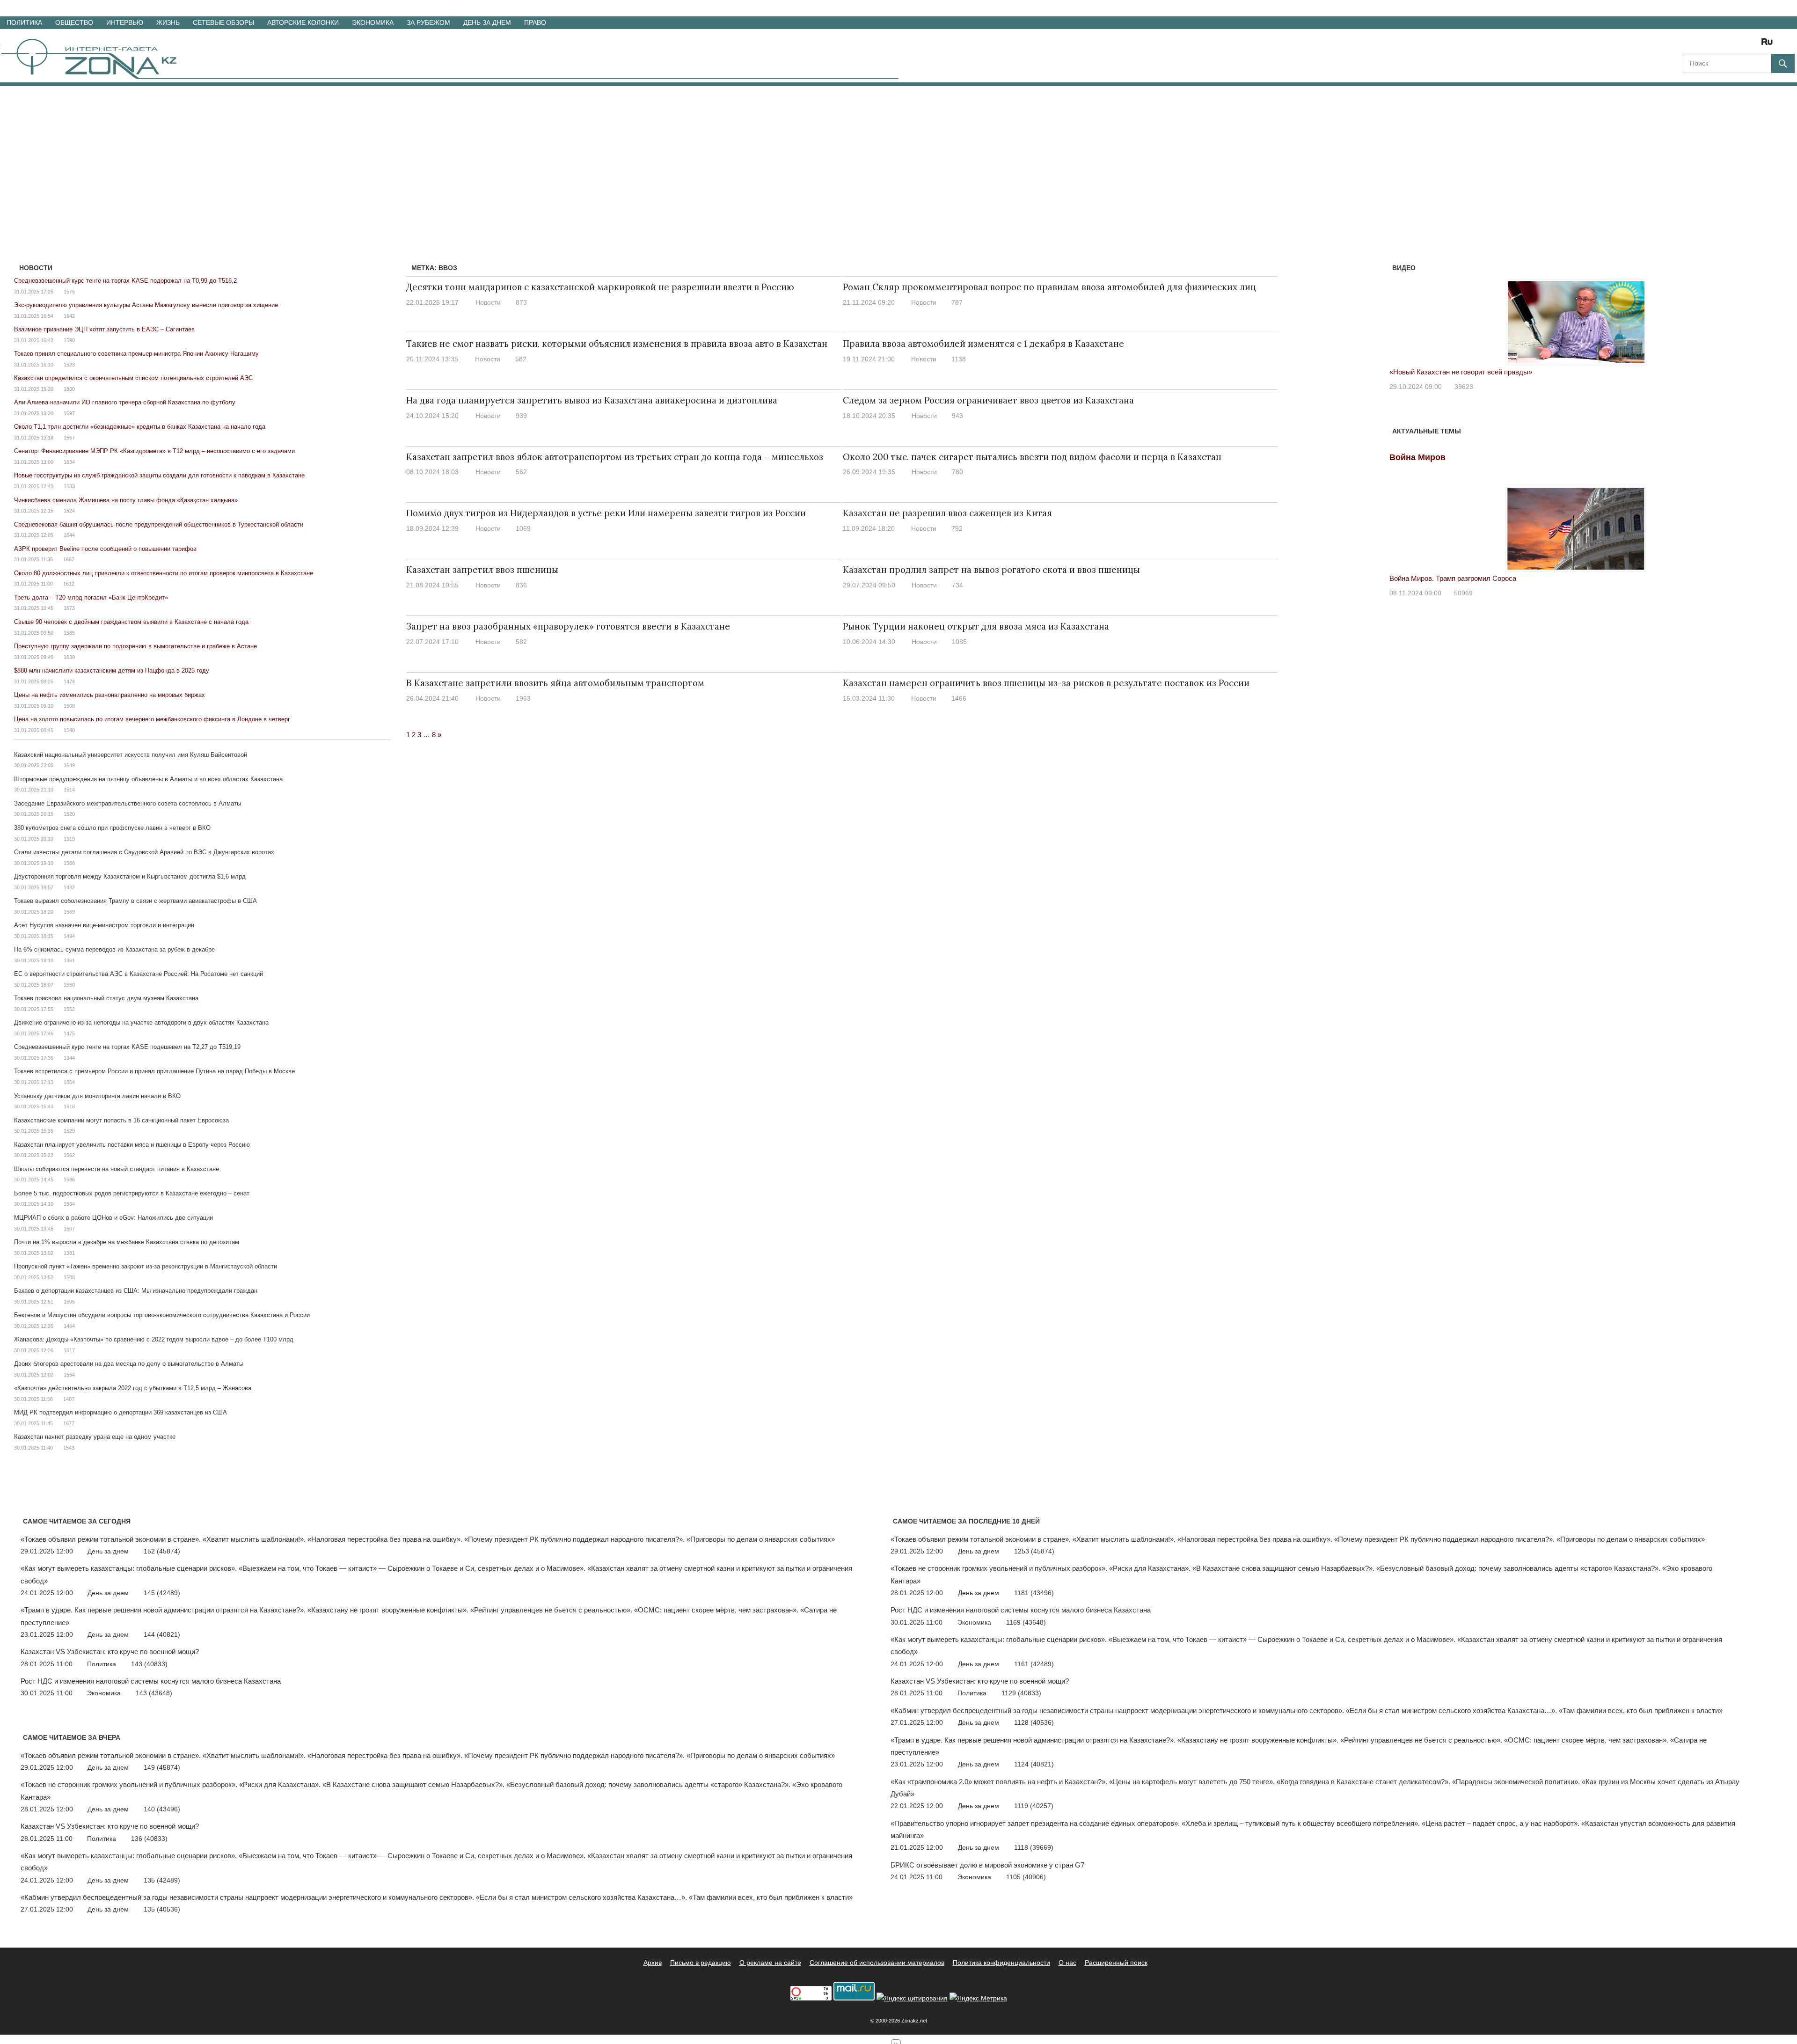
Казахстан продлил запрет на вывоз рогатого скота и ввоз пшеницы (991, 570)
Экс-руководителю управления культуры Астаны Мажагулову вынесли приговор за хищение (146, 305)
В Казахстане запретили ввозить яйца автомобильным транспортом (555, 683)
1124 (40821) (1034, 1764)
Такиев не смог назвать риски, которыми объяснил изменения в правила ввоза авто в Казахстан (617, 344)
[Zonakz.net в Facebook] (1702, 45)
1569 (69, 912)
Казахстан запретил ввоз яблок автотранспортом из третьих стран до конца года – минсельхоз (615, 457)
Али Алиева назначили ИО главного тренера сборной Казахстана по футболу (125, 402)
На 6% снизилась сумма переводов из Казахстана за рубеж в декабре (114, 949)
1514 (69, 790)
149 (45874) (162, 1767)
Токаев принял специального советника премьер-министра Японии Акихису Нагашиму (136, 354)
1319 (69, 839)
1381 (69, 1253)
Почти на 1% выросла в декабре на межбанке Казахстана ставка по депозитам (127, 1242)
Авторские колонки (303, 22)
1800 (69, 389)
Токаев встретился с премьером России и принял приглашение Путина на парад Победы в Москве (154, 1071)
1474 (69, 681)
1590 (69, 340)
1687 (69, 559)
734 (957, 585)
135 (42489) (162, 1880)
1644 (69, 535)
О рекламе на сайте (770, 1963)
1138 (959, 359)
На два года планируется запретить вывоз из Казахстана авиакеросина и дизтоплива (592, 400)
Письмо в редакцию (701, 1963)
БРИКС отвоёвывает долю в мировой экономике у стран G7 (987, 1865)
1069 (523, 528)
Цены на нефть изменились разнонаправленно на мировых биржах (110, 695)
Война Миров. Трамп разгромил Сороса (1453, 578)
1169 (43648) (1026, 1622)
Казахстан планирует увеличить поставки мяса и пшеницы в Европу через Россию (132, 1145)
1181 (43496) (1034, 1593)
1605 (69, 1302)
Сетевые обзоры (223, 22)
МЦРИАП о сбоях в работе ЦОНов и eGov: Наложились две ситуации (113, 1218)
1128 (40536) (1034, 1722)
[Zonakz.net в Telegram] (1729, 45)
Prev (1402, 313)
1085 (959, 642)
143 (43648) (154, 1693)
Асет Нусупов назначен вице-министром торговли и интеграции (104, 925)
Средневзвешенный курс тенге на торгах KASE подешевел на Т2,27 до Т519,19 (127, 1047)
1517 (69, 1350)
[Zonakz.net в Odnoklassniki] (1742, 45)
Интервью (125, 22)
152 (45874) (162, 1551)
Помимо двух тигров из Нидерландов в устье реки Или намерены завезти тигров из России (606, 513)
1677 (69, 1423)
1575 (69, 292)
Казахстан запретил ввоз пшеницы (482, 570)
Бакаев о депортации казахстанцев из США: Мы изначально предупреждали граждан (136, 1291)
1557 (69, 438)
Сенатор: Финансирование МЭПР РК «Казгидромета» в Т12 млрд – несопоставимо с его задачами (154, 451)
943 (957, 416)
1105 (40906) (1026, 1877)
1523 (69, 365)
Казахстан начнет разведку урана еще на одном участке (95, 1437)
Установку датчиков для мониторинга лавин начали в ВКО (97, 1096)
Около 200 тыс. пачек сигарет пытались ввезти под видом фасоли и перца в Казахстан (1032, 457)
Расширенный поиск (1116, 1963)
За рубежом (428, 22)
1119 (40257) (1034, 1806)
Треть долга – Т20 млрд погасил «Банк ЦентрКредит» (91, 597)
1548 (69, 730)
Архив (653, 1963)
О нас (1067, 1963)
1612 (69, 584)
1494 (69, 936)
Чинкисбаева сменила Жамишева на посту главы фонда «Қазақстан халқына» (126, 500)
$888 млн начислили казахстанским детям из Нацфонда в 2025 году (112, 670)
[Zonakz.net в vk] (1755, 45)
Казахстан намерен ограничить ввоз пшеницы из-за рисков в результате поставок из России (1046, 683)
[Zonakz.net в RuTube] (1769, 45)
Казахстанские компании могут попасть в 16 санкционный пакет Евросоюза (121, 1120)
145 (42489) (162, 1593)
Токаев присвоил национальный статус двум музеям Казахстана (106, 998)
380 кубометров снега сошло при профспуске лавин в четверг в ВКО (112, 828)
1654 (69, 1082)
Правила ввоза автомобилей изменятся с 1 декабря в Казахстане (983, 344)
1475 (69, 1033)
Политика (24, 22)
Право (535, 22)
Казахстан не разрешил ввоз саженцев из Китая (947, 513)
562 (521, 472)
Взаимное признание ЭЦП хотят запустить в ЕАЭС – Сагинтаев (104, 329)
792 (957, 528)
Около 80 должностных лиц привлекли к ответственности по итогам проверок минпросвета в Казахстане (164, 573)
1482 (69, 887)
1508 (69, 1277)
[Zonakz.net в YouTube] (1716, 45)
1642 (69, 316)
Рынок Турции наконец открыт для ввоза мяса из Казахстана (976, 626)
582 (521, 359)
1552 (69, 1009)
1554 (69, 1375)
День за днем (487, 22)
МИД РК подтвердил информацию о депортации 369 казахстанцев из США (121, 1412)
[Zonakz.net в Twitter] (1689, 45)
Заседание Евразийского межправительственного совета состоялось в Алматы (128, 803)
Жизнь (168, 22)
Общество (74, 22)
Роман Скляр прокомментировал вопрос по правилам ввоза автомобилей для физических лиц (1049, 287)
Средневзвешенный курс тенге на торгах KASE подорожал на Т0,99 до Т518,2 (125, 281)
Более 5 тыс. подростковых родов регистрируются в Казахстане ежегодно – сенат (132, 1193)
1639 (69, 657)
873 (521, 302)
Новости (488, 302)
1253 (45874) (1034, 1551)
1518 (69, 1106)
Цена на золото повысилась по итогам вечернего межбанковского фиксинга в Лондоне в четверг (152, 719)
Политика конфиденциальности (1001, 1963)
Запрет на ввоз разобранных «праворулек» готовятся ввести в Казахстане (568, 626)
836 (521, 585)
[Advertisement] (898, 156)
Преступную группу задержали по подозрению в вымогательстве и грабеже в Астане (135, 646)
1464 (69, 1326)
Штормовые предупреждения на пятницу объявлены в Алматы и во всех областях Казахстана (148, 779)
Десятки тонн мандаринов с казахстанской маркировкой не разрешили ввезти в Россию (600, 287)
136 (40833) (149, 1839)
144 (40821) (162, 1634)
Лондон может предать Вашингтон (1446, 372)
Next (1751, 313)
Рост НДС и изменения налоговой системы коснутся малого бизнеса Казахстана (151, 1681)
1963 (523, 698)
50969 (1463, 593)
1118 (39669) (1034, 1847)
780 (957, 472)
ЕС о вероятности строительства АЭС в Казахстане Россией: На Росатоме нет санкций (139, 974)
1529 (69, 1131)
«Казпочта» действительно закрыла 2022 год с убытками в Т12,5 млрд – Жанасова (133, 1388)
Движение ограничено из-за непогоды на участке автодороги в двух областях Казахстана (141, 1022)
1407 (69, 1399)
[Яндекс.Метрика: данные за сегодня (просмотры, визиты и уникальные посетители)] (978, 1998)
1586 (69, 1180)
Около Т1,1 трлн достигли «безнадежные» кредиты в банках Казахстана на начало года (140, 427)
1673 (69, 608)
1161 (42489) (1034, 1664)
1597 (69, 413)
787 (957, 302)
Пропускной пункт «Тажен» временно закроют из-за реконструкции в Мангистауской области (146, 1266)
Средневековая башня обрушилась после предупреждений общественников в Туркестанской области (159, 524)
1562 (69, 1155)
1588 (69, 863)
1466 (959, 698)
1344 (69, 1058)
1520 (69, 814)
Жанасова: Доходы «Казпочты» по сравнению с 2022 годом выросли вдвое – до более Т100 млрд (154, 1339)
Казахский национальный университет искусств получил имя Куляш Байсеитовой (131, 755)
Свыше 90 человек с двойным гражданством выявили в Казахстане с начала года (131, 622)
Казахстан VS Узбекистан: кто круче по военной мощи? (110, 1652)
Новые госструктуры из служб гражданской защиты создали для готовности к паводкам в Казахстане (159, 475)
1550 (69, 985)
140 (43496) (162, 1809)
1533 (69, 486)
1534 (69, 1204)
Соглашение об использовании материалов (877, 1963)
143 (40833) (149, 1664)
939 (521, 416)
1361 (69, 960)
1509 (69, 706)
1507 (69, 1229)
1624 (69, 511)
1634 (69, 462)
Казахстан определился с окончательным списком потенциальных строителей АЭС (133, 378)
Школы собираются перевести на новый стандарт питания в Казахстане (117, 1169)
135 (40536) (162, 1909)
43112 (1466, 387)
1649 (69, 765)
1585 (69, 633)
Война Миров (1417, 457)
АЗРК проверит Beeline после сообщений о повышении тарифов (105, 549)
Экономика (373, 22)
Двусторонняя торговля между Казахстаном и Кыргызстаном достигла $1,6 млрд (130, 876)
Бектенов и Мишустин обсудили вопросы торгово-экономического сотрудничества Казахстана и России (162, 1315)
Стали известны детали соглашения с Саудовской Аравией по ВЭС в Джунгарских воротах (144, 852)
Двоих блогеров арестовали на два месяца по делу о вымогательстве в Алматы (129, 1364)
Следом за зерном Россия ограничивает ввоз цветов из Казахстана (988, 400)
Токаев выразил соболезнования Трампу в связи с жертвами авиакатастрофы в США (135, 901)
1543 (69, 1448)
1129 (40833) (1021, 1693)
